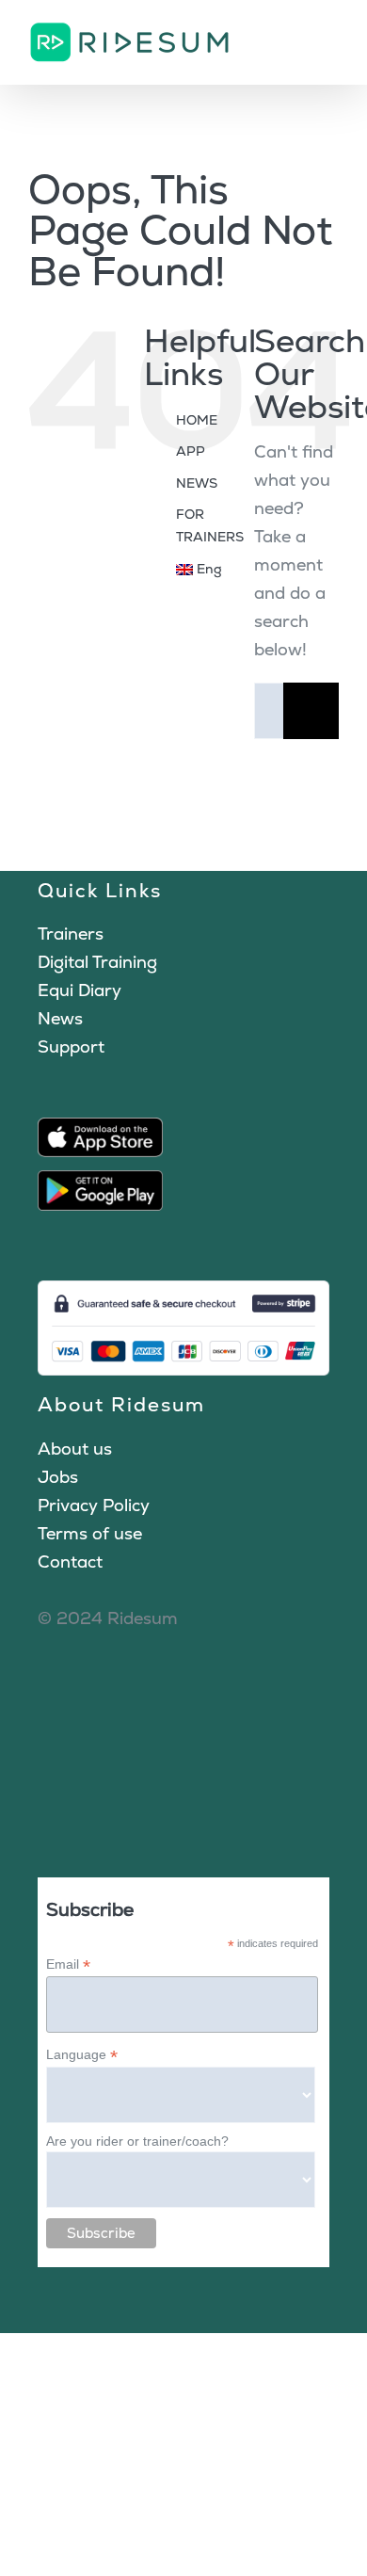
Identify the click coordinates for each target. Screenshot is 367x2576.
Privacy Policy (94, 1505)
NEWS (197, 483)
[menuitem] (201, 570)
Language (82, 2055)
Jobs (58, 1477)
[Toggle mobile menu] (331, 38)
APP (191, 451)
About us (75, 1449)
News (60, 1018)
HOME (197, 420)
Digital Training (97, 962)
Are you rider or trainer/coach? (137, 2141)
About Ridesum (121, 1404)
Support (71, 1046)
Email (68, 1964)
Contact (70, 1562)
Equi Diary (80, 990)
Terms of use (90, 1533)
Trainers (71, 934)
